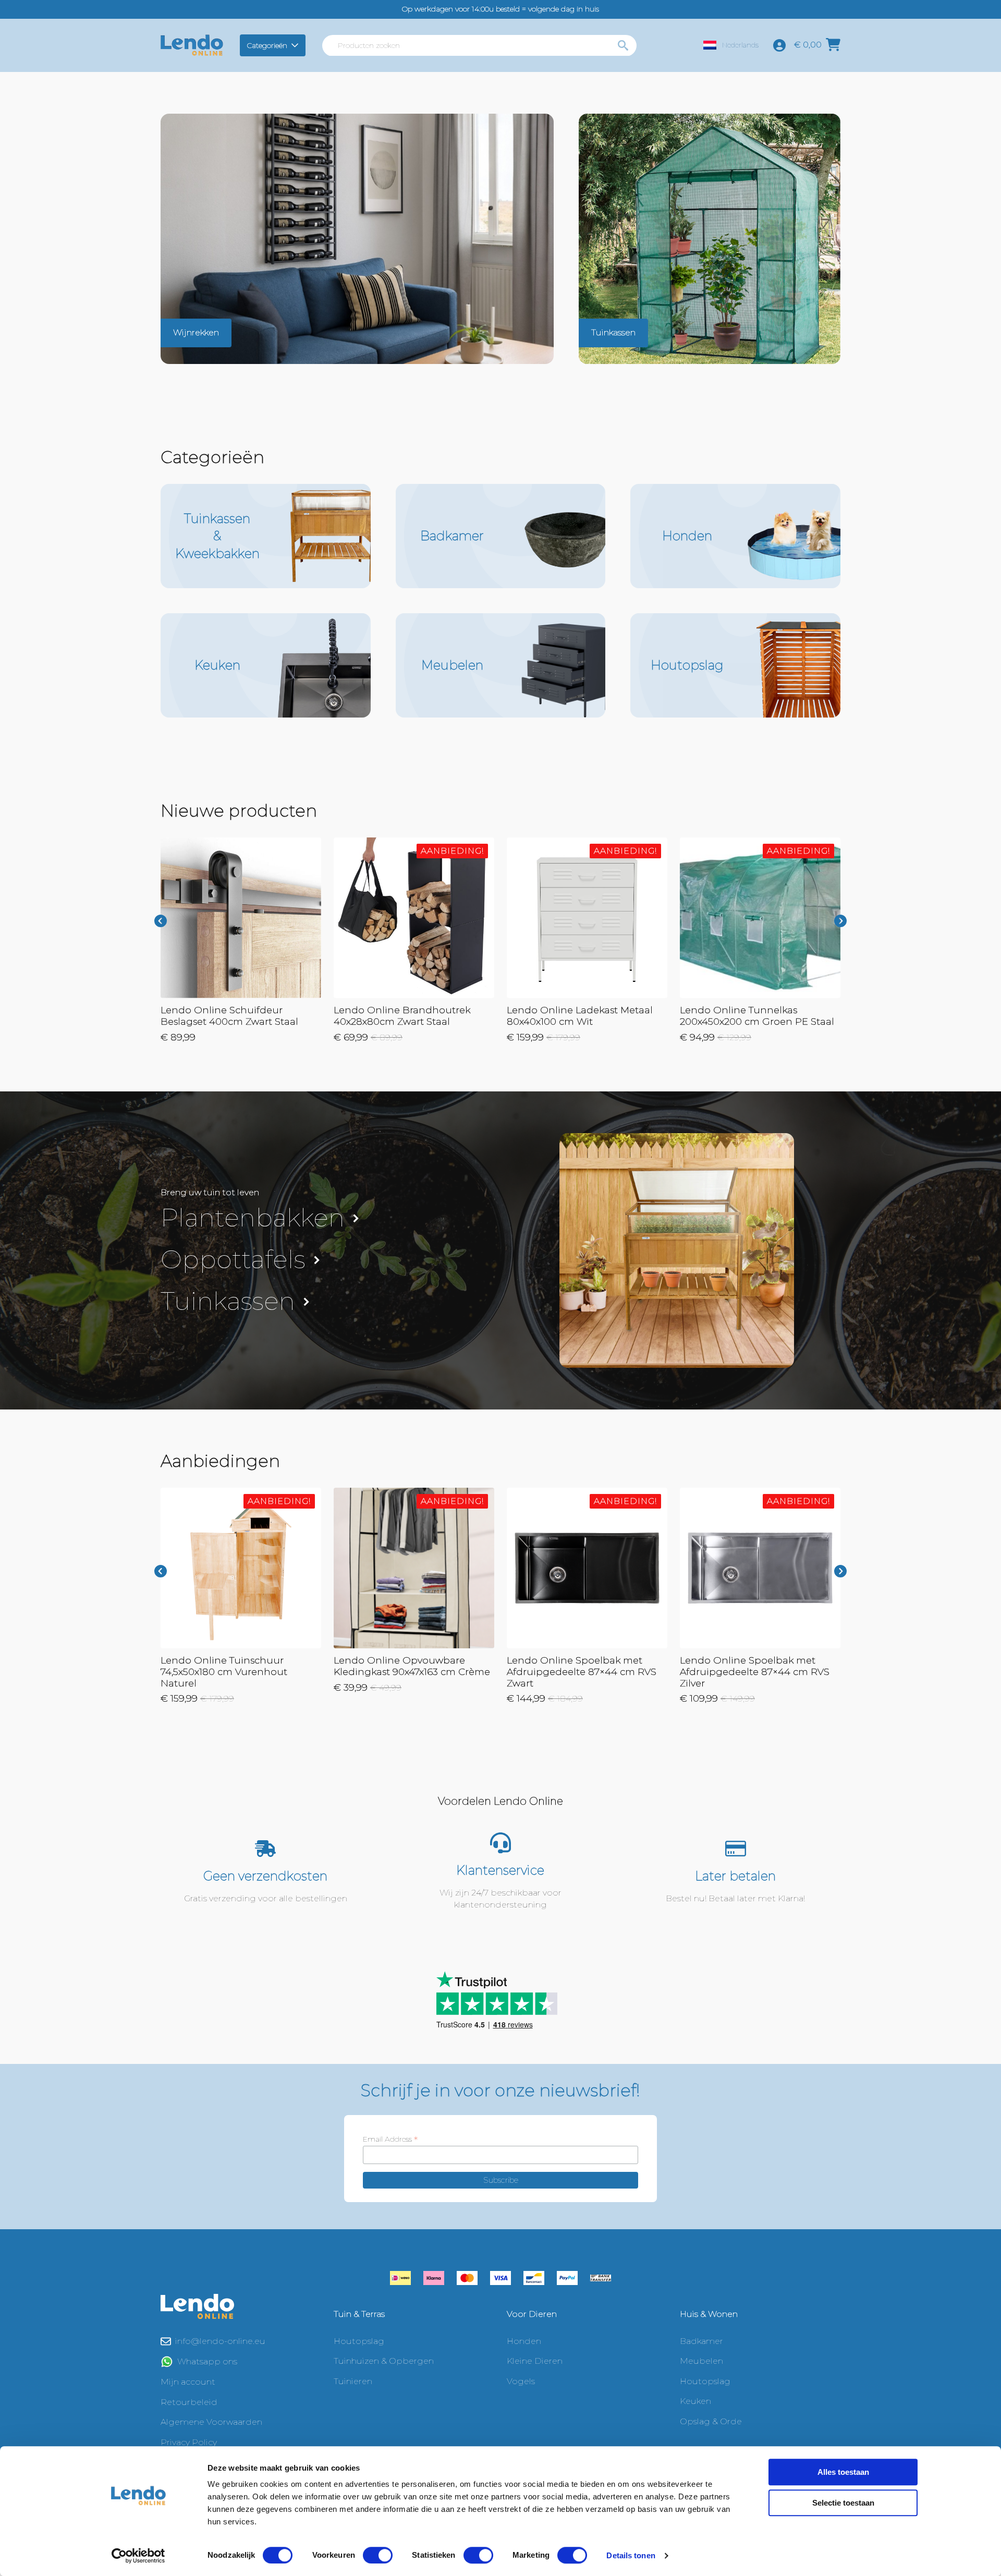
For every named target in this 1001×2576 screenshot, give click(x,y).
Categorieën (267, 45)
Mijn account (188, 2382)
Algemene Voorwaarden (211, 2422)
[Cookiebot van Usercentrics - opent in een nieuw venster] (138, 2556)
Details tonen (631, 2555)
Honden (524, 2341)
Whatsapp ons (207, 2361)
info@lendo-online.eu (220, 2341)
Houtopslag (359, 2341)
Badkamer (701, 2341)
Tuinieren (353, 2381)
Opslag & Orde (711, 2421)
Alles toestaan (843, 2472)
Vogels (521, 2381)
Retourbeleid (189, 2402)
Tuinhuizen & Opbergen (384, 2361)
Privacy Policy (189, 2442)
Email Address (390, 2139)
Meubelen (701, 2361)
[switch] (378, 2555)
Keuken (695, 2401)
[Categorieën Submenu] (296, 45)
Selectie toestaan (843, 2503)
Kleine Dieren (535, 2361)
